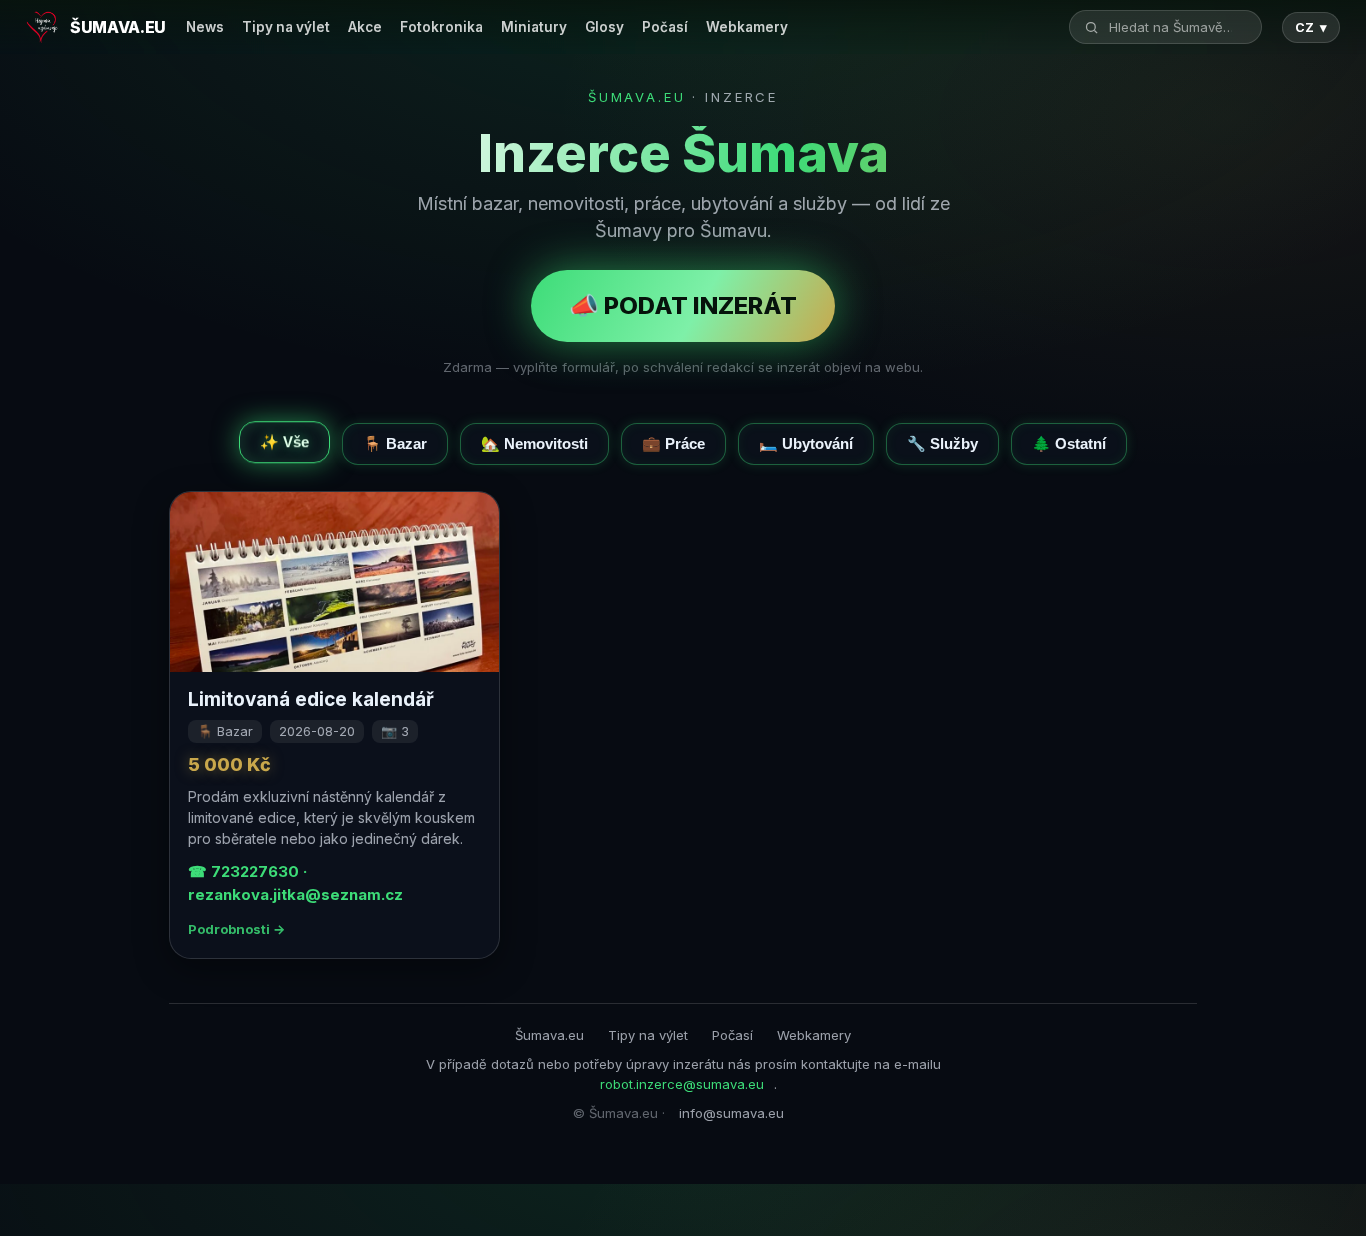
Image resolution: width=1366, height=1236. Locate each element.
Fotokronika (441, 27)
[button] (334, 725)
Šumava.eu (549, 1035)
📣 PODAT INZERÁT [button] (683, 305)
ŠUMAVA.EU (637, 97)
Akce (365, 27)
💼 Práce (673, 443)
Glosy (604, 27)
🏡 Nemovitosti (534, 443)
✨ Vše (284, 439)
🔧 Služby (942, 443)
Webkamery (747, 27)
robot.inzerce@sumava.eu (682, 1084)
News (205, 27)
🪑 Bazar (395, 443)
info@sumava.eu (731, 1113)
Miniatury (534, 27)
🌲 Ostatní (1069, 443)
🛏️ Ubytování (806, 443)
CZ (1311, 27)
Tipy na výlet (286, 27)
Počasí (665, 27)
